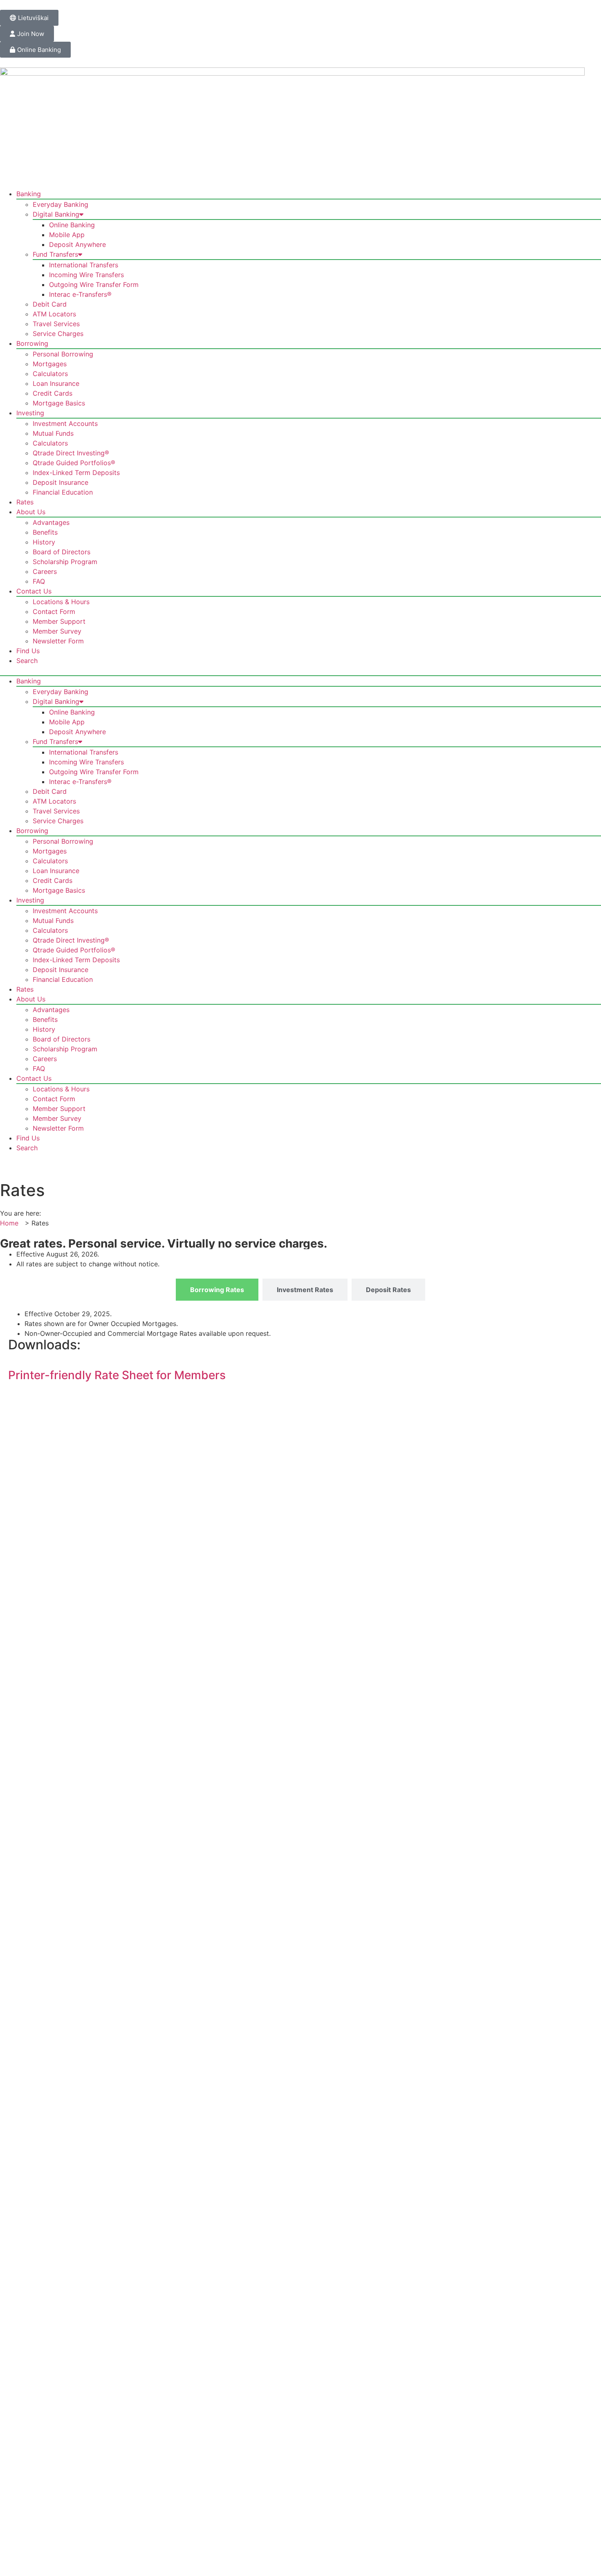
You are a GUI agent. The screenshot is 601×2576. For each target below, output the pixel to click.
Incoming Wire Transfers (86, 275)
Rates (25, 502)
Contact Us (34, 591)
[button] (300, 670)
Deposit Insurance (61, 482)
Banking (29, 194)
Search (27, 661)
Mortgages (50, 364)
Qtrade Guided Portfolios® (74, 463)
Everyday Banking (61, 204)
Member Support (59, 621)
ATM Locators (54, 314)
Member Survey (57, 631)
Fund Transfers (55, 254)
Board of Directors (62, 552)
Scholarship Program (65, 562)
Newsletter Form (58, 641)
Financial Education (63, 492)
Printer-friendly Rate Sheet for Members (117, 1375)
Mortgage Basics (59, 403)
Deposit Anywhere (77, 244)
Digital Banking (56, 214)
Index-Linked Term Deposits (76, 473)
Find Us (28, 651)
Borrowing (32, 343)
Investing (30, 413)
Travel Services (56, 324)
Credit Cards (53, 393)
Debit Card (50, 304)
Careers (45, 571)
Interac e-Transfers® (80, 294)
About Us (31, 512)
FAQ (39, 581)
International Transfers (84, 265)
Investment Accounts (65, 423)
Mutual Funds (53, 433)
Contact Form (54, 612)
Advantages (51, 522)
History (44, 542)
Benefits (45, 532)
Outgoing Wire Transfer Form (94, 284)
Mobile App (67, 235)
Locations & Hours (61, 602)
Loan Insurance (56, 383)
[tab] (217, 1290)
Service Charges (58, 334)
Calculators (50, 374)
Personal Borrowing (63, 354)
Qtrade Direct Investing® (71, 453)
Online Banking (72, 225)
